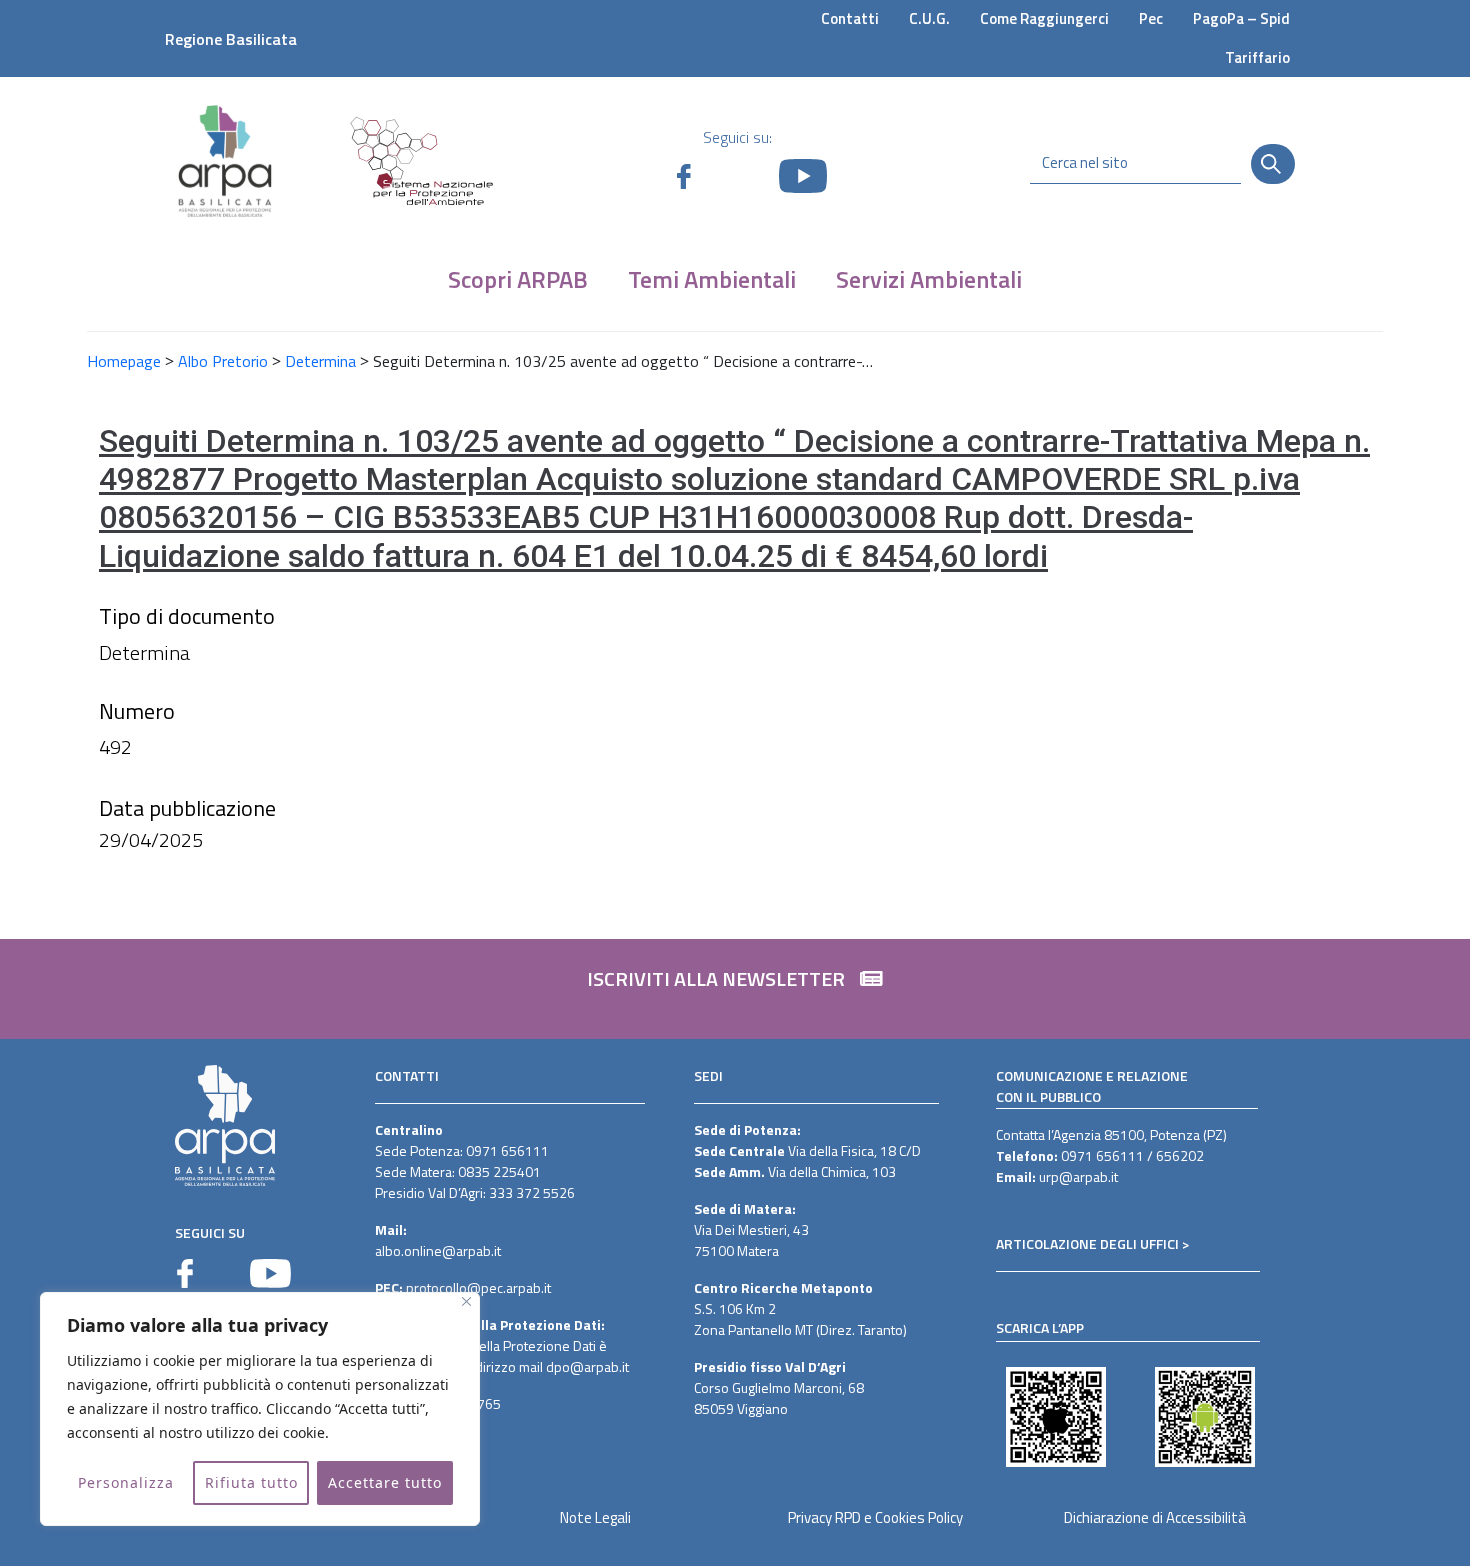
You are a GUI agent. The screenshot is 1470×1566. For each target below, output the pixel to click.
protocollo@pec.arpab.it (478, 1287)
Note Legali (595, 1517)
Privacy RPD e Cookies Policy (875, 1517)
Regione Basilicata (231, 39)
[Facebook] (185, 1273)
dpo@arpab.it (587, 1366)
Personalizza (126, 1482)
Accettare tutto (385, 1482)
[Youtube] (270, 1273)
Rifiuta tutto (251, 1482)
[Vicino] (466, 1301)
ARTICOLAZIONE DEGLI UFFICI (1087, 1243)
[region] (260, 1409)
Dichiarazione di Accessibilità (1155, 1517)
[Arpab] (225, 160)
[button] (735, 989)
